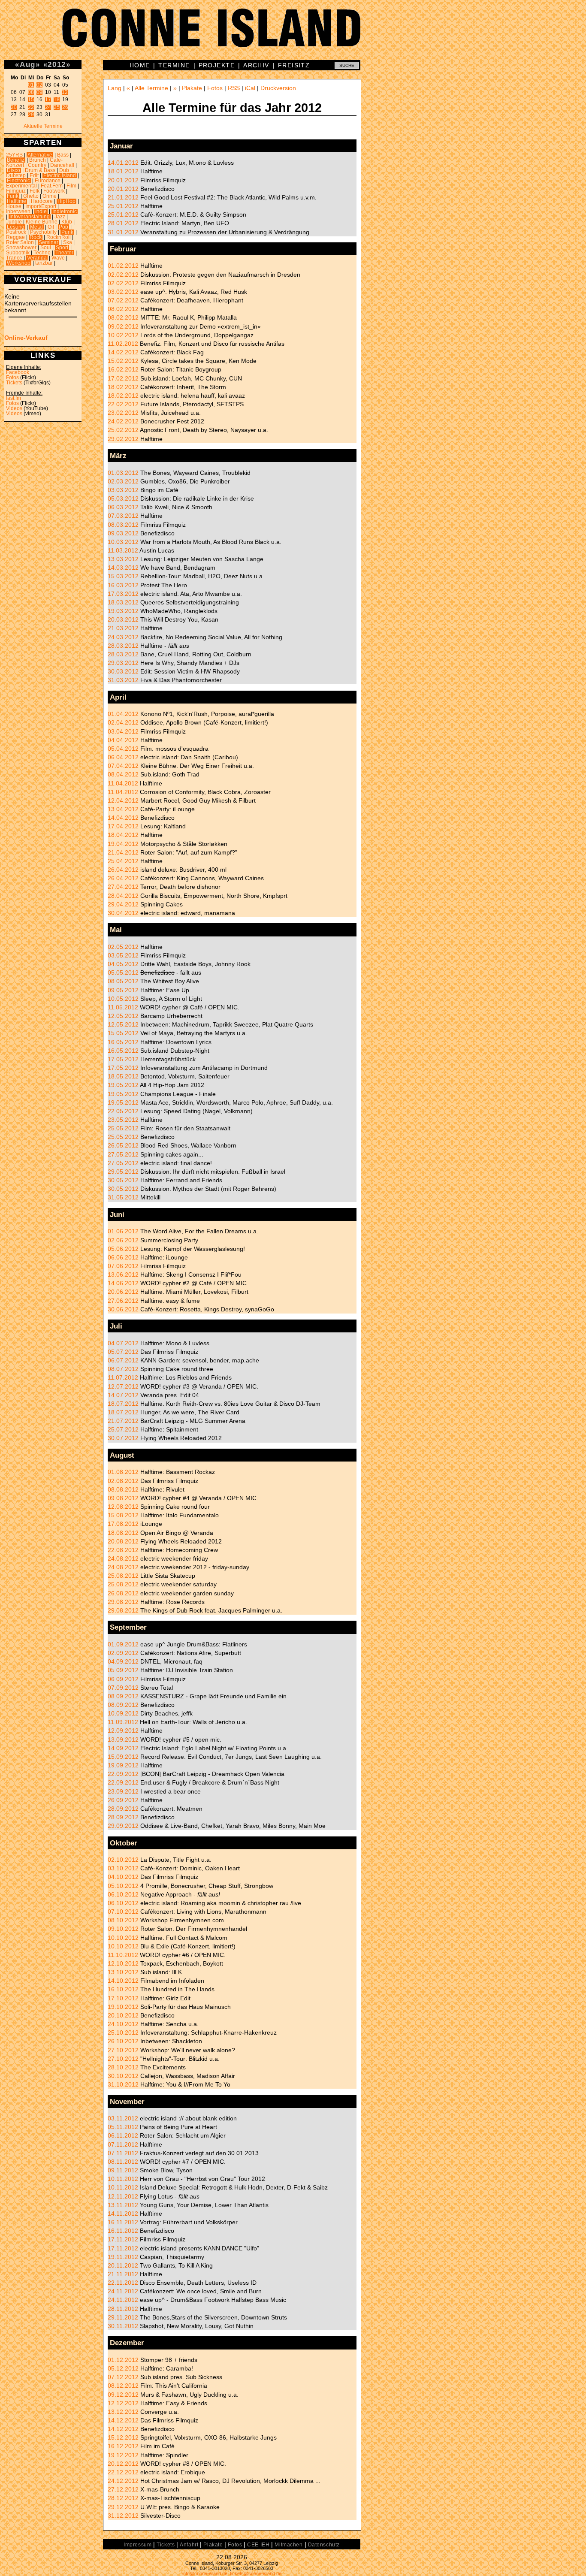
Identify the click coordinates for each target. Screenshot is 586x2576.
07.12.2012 (123, 2377)
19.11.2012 (123, 2257)
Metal (36, 227)
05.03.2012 (123, 498)
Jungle (14, 222)
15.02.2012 (123, 361)
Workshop (19, 263)
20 (14, 107)
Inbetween (18, 211)
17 (48, 100)
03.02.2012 (123, 292)
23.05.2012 (123, 1120)
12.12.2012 (123, 2403)
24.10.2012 (123, 2024)
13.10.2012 (123, 1972)
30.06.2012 (123, 1309)
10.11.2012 (123, 2179)
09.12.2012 (123, 2395)
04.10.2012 (123, 1877)
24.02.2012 (123, 421)
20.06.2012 (123, 1292)
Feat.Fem (52, 186)
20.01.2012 (123, 180)
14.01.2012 (123, 163)
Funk (13, 196)
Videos (14, 408)
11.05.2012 (123, 1007)
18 (57, 100)
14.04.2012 (123, 818)
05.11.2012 (123, 2127)
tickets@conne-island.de (256, 2573)
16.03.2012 (123, 585)
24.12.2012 (123, 2481)
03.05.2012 (123, 955)
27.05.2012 (123, 1154)
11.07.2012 (123, 1377)
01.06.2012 (123, 1231)
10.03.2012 (123, 542)
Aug (28, 64)
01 (31, 85)
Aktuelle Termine (43, 126)
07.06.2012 (123, 1266)
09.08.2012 (123, 1498)
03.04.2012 (123, 731)
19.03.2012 (123, 611)
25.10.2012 (123, 2032)
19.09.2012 (123, 1765)
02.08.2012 (123, 1481)
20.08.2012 (123, 1541)
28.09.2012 (123, 1809)
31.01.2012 (123, 232)
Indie (41, 211)
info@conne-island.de (205, 2573)
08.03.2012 (123, 525)
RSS (234, 88)
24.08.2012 (123, 1558)
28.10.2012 (123, 2067)
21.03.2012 (123, 628)
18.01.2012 (123, 171)
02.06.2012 (123, 1240)
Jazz (60, 217)
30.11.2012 (123, 2326)
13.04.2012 (123, 809)
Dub (64, 170)
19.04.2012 (123, 844)
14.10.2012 (123, 1981)
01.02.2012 (123, 266)
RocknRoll (59, 237)
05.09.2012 (123, 1670)
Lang (115, 88)
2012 (57, 64)
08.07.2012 (123, 1369)
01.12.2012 (123, 2360)
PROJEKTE (217, 65)
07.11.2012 (123, 2144)
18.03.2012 (123, 602)
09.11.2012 (123, 2170)
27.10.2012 (123, 2050)
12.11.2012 (123, 2196)
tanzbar (44, 263)
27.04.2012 (123, 887)
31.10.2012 (123, 2084)
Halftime (17, 201)
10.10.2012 (123, 1938)
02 (39, 85)
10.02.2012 (123, 335)
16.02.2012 (123, 369)
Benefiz (16, 160)
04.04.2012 (123, 740)
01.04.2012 (123, 714)
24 (48, 107)
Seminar (48, 242)
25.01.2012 (123, 206)
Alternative (40, 155)
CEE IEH (258, 2545)
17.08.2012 (123, 1524)
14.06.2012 (123, 1283)
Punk (67, 232)
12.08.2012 (123, 1507)
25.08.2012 (123, 1576)
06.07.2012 (123, 1360)
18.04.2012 (123, 835)
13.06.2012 (123, 1274)
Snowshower (21, 248)
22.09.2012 (123, 1774)
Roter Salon (20, 242)
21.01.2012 (123, 197)
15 (31, 100)
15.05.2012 (123, 1033)
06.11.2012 (123, 2135)
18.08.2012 (123, 1533)
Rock (36, 237)
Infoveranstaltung (30, 217)
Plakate (192, 88)
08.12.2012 (123, 2386)
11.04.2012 (123, 783)
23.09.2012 (123, 1791)
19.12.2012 (123, 2455)
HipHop (66, 201)
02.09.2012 (123, 1653)
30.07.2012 (123, 1438)
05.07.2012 (123, 1352)
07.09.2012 (123, 1688)
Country (37, 165)
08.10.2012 (123, 1920)
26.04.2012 (123, 870)
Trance (14, 258)
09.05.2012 (123, 990)
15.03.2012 (123, 576)
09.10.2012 (123, 1929)
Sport (62, 248)
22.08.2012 (123, 1550)
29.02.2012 (123, 439)
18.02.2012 (123, 387)
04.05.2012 (123, 964)
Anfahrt (189, 2545)
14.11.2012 (123, 2214)
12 (65, 92)
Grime (50, 196)
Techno (42, 253)
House (14, 206)
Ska (68, 242)
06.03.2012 (123, 507)
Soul (46, 248)
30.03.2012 (123, 671)
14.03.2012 (123, 568)
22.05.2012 (123, 1111)
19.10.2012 (123, 2007)
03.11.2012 (123, 2118)
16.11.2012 (123, 2222)
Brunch (38, 160)
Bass (63, 155)
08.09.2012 (123, 1696)
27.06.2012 (123, 1301)
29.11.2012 (123, 2317)
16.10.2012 (123, 1989)
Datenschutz (324, 2545)
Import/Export (41, 206)
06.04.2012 (123, 757)
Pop (63, 227)
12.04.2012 (123, 800)
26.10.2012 (123, 2041)
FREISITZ (294, 65)
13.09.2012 (123, 1739)
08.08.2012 (123, 1489)
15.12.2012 (123, 2437)
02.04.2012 (123, 722)
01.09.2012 (123, 1644)
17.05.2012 (123, 1059)
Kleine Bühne (42, 222)
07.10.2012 (123, 1912)
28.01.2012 (123, 223)
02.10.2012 (123, 1860)
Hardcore (42, 201)
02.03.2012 (123, 481)
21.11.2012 (123, 2274)
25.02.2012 (123, 430)
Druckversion (278, 88)
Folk (35, 191)
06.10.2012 (123, 1894)
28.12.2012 (123, 2498)
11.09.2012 (123, 1722)
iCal (250, 88)
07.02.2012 (123, 300)
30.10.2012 (123, 2076)
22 (31, 107)
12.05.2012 (123, 1016)
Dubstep (16, 175)
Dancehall (62, 165)
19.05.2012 (123, 1085)
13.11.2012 (123, 2205)
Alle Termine (151, 88)
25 (57, 107)
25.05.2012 (123, 1128)
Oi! (51, 227)
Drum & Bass (40, 170)
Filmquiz (16, 191)
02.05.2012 (123, 947)
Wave (58, 258)
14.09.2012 (123, 1748)
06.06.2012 (123, 1257)
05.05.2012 (123, 972)
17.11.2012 (123, 2239)
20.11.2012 (123, 2265)
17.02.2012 (123, 378)
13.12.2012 (123, 2412)
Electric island (60, 175)
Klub (67, 222)
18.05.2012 (123, 1076)
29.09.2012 (123, 1826)
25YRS (14, 155)
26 (65, 107)
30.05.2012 (123, 1180)
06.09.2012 (123, 1679)
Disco (14, 170)
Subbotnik (18, 253)
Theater (64, 253)
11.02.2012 (123, 344)
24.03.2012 (123, 637)
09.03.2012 (123, 533)
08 (31, 92)
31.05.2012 (123, 1197)
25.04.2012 (123, 861)
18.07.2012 (123, 1404)
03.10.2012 (123, 1868)
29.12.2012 (123, 2507)
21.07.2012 (123, 1421)
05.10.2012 (123, 1886)
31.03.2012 (123, 680)
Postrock (16, 232)
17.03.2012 (123, 594)
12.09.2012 (123, 1730)
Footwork (54, 191)
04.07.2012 (123, 1343)
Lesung (16, 227)
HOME (140, 65)
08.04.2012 (123, 774)
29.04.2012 (123, 904)
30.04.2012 (123, 913)
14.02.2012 (123, 352)
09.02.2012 (123, 326)
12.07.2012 (123, 1386)
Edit (34, 175)
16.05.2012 (123, 1042)
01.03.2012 (123, 473)
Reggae (15, 237)
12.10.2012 (123, 1963)
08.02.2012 (123, 309)
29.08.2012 (123, 1602)
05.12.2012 (123, 2368)
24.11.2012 (123, 2291)
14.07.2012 (123, 1395)
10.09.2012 (123, 1713)
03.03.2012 (123, 490)
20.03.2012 (123, 619)
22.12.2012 (123, 2472)
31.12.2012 (123, 2516)
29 (31, 115)
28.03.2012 (123, 646)
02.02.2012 (123, 275)
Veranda (37, 258)
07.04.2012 (123, 766)
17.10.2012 (123, 1998)
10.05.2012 (123, 999)
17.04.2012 (123, 826)
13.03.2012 (123, 559)
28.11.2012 (123, 2309)
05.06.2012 (123, 1249)
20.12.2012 (123, 2464)
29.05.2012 (123, 1172)
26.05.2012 (123, 1145)
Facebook (18, 372)
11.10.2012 (123, 1955)
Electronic (18, 181)
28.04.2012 (123, 896)
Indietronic (65, 211)
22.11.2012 (123, 2283)
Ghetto (31, 196)
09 (39, 92)
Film (71, 186)
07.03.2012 (123, 516)
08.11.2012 (123, 2162)
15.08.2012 (123, 1515)
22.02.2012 (123, 404)
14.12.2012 (123, 2420)
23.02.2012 (123, 413)
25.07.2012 (123, 1429)
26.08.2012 (123, 1593)
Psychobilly (43, 232)
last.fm (14, 398)
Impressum (137, 2545)
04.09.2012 (123, 1661)
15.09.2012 (123, 1757)
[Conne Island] (293, 34)
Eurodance (48, 181)
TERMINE (174, 65)
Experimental (21, 186)
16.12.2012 (123, 2446)
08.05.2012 (123, 981)
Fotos (12, 377)
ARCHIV (256, 65)
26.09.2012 (123, 1800)
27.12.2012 (123, 2489)
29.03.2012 (123, 663)
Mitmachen (288, 2545)
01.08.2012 (123, 1472)
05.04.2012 (123, 749)
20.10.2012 (123, 2015)
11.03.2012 (123, 550)
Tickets (14, 383)
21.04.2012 (123, 852)
